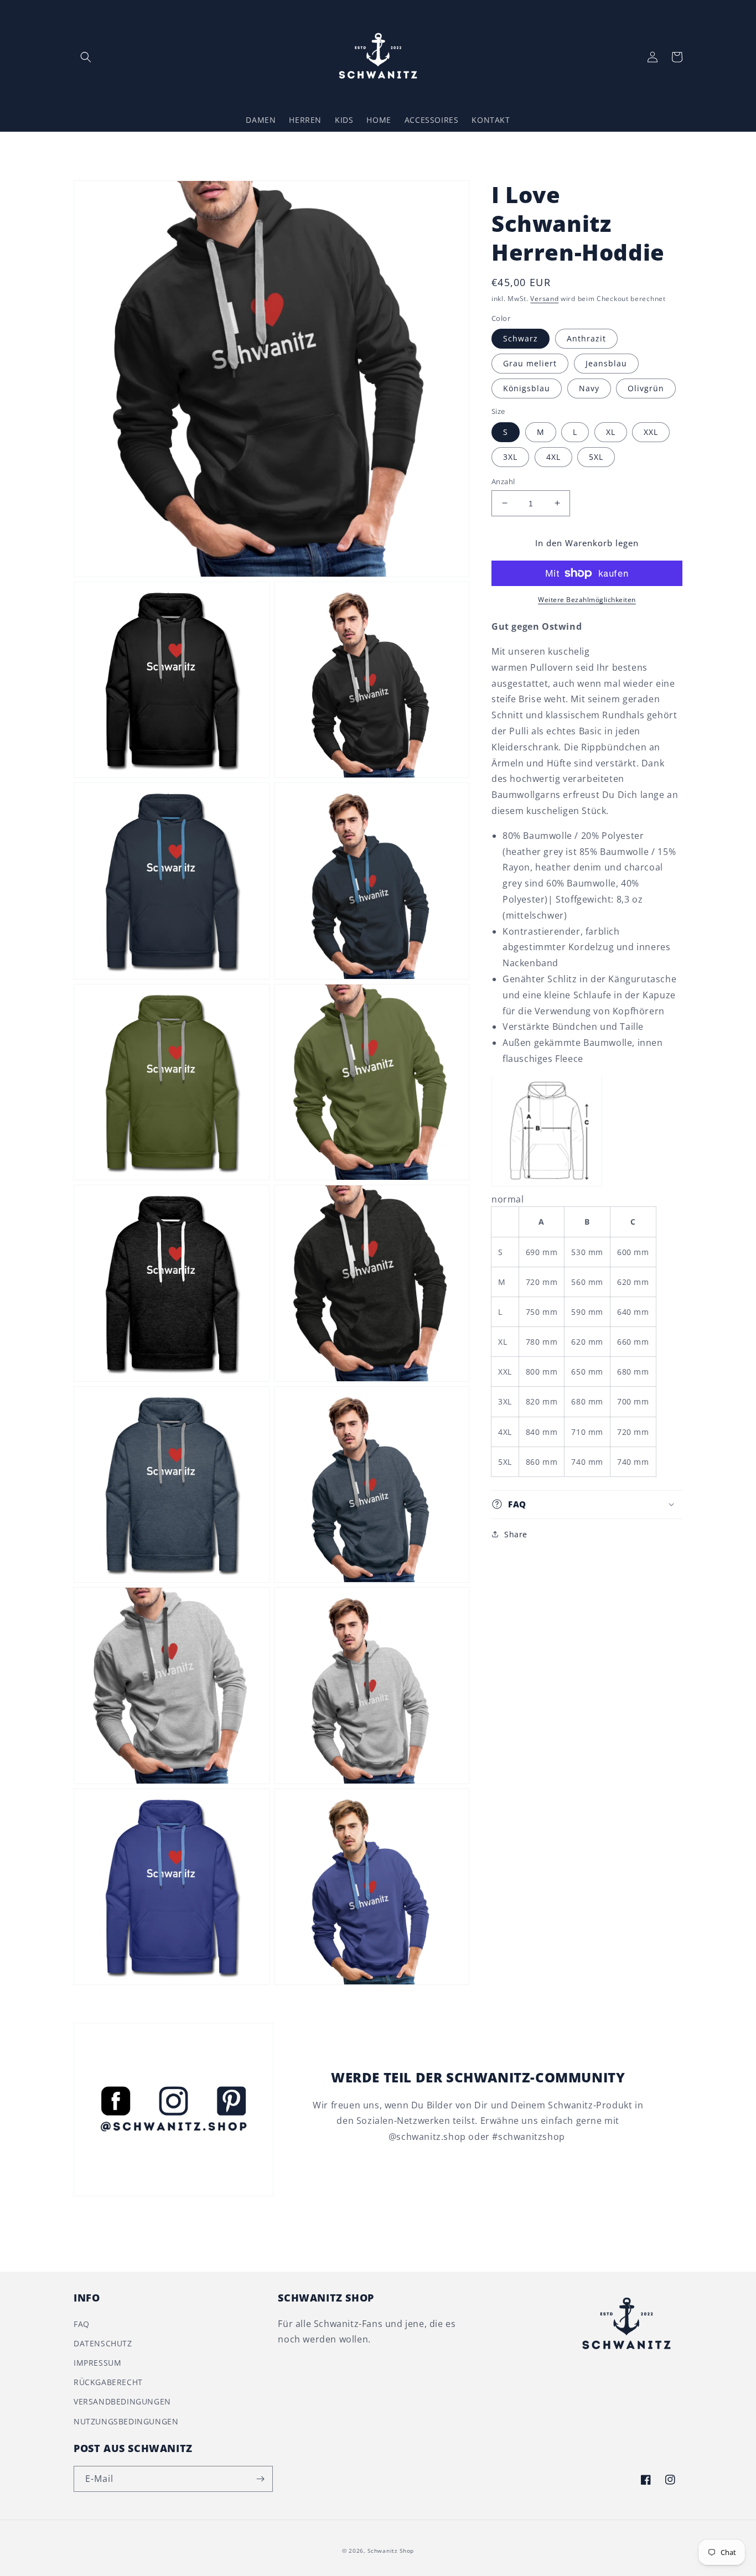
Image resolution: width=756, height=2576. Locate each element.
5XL (596, 456)
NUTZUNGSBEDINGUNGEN (126, 2421)
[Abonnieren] (260, 2479)
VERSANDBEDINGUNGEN (122, 2401)
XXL (651, 431)
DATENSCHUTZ (103, 2343)
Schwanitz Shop (391, 2551)
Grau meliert (530, 363)
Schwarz (521, 338)
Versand (544, 299)
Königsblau (527, 388)
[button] (86, 57)
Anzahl (503, 481)
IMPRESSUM (97, 2363)
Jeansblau (606, 363)
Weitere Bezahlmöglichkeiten (587, 600)
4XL (553, 456)
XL (611, 431)
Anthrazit (586, 338)
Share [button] (516, 1534)
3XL (510, 456)
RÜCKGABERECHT (108, 2382)
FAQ (82, 2324)
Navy (589, 388)
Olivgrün (646, 388)
